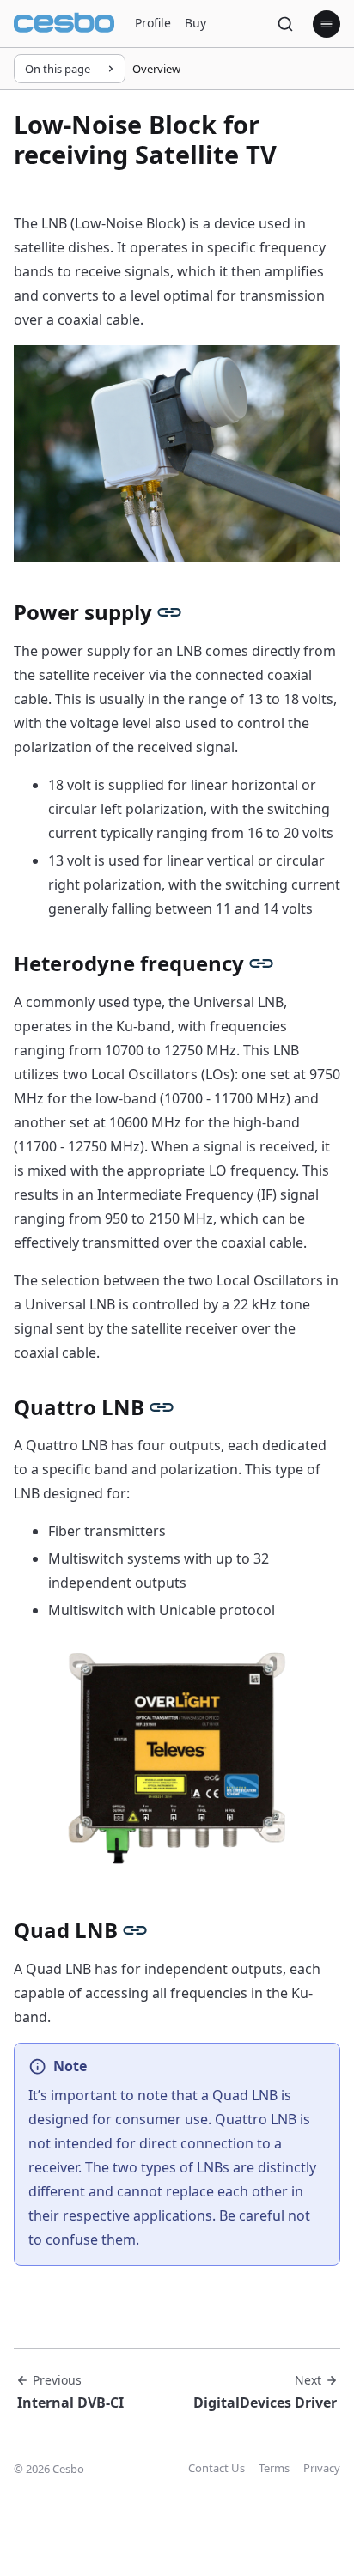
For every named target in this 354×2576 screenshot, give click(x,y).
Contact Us (217, 2468)
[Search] (285, 24)
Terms (274, 2468)
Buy (195, 23)
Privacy (322, 2468)
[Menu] (327, 24)
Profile (153, 23)
